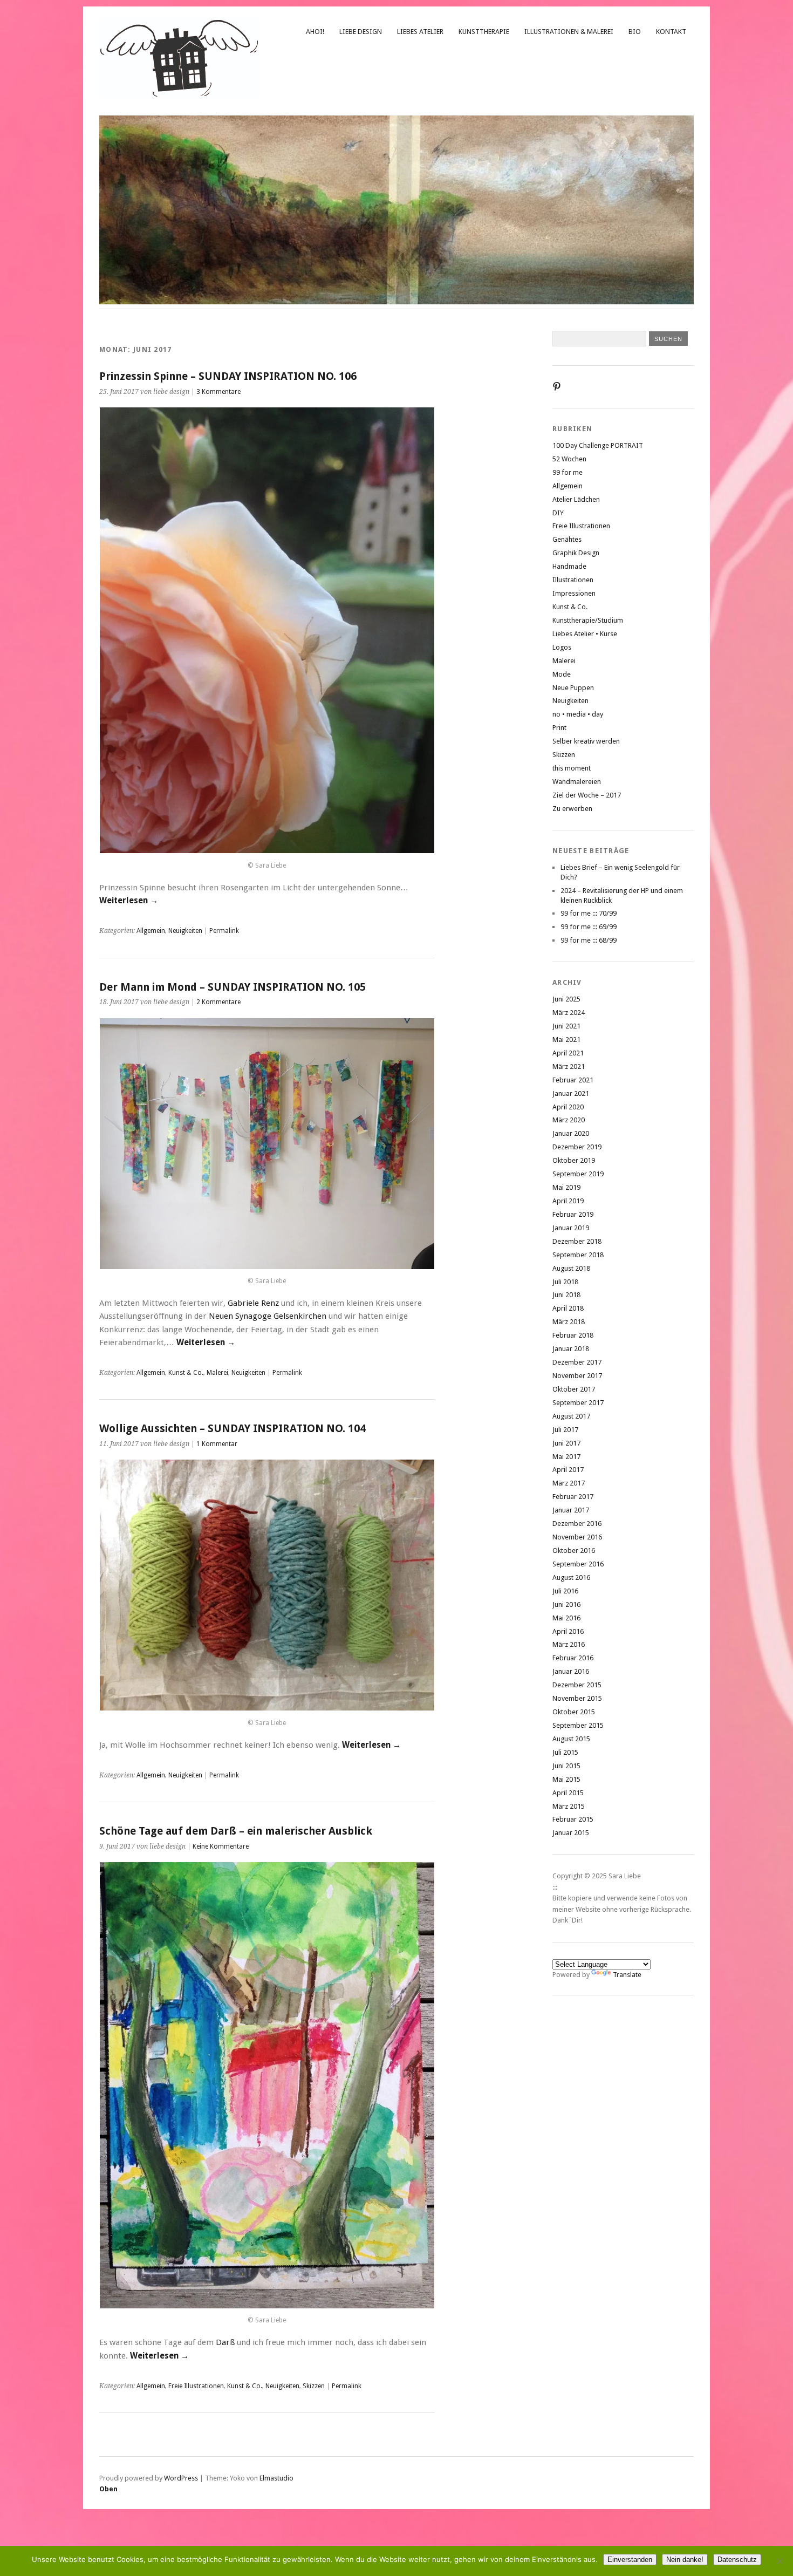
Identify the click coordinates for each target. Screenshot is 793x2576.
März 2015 (569, 1806)
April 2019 (568, 1201)
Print (559, 728)
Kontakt (671, 32)
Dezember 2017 (577, 1362)
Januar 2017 (571, 1510)
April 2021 (568, 1053)
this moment (572, 768)
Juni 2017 (566, 1443)
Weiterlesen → (129, 901)
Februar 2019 (573, 1214)
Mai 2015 (566, 1779)
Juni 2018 (566, 1295)
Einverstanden (630, 2560)
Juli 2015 (565, 1752)
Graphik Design (576, 553)
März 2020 (569, 1120)
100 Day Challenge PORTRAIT (598, 445)
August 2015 (571, 1739)
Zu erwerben (572, 809)
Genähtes (567, 539)
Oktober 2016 (574, 1551)
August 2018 (571, 1268)
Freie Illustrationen (196, 2386)
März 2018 (569, 1322)
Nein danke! (685, 2560)
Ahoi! (315, 32)
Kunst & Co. (186, 1373)
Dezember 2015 (577, 1685)
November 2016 (577, 1537)
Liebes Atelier (420, 32)
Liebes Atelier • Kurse (585, 634)
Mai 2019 (566, 1187)
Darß (225, 2342)
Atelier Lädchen (576, 499)
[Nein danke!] (780, 2561)
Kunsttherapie (484, 32)
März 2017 (569, 1483)
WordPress (181, 2478)
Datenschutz (737, 2560)
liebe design (361, 32)
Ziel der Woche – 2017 (587, 795)
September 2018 (578, 1255)
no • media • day (578, 714)
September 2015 (578, 1725)
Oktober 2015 (574, 1712)
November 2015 (577, 1698)
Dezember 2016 (577, 1524)
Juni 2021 (566, 1026)
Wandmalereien (577, 782)
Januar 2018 (571, 1349)
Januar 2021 (571, 1093)
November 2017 (577, 1376)
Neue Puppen (573, 688)
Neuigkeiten (185, 931)
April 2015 (568, 1793)
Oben (108, 2489)
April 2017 (568, 1470)
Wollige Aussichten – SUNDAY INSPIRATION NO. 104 (233, 1429)
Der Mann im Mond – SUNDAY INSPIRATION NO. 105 (233, 987)
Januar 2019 (571, 1228)
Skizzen (314, 2386)
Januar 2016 (571, 1671)
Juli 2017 (565, 1430)
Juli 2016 (565, 1591)
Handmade (569, 566)
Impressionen (574, 593)
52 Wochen (569, 459)
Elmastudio (276, 2478)
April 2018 (568, 1308)
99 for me (568, 472)
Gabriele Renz (253, 1303)
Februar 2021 (573, 1080)
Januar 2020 (571, 1133)
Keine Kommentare (221, 1846)
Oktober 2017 (574, 1389)
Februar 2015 (573, 1819)
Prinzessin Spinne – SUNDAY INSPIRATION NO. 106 (228, 376)
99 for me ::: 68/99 (589, 940)
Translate (627, 1975)
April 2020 (568, 1107)
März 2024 (569, 1013)
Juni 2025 (566, 999)
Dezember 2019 (577, 1147)
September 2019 (578, 1174)
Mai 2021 (566, 1040)
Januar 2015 (571, 1833)
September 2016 (578, 1564)
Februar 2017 (573, 1497)
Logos (562, 647)
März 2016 (569, 1644)
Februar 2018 (573, 1335)
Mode (562, 674)
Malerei (217, 1373)
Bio (635, 32)
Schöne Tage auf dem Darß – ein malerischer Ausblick (236, 1831)
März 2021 (569, 1066)
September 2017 (578, 1403)
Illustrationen (573, 580)
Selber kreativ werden (586, 741)
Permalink (224, 931)
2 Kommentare (218, 1002)
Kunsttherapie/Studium (588, 620)
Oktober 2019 (574, 1160)
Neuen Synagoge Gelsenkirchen (268, 1316)
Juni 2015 (566, 1766)
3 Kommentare (218, 392)
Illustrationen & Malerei (569, 32)
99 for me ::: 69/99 (589, 927)
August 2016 (571, 1577)
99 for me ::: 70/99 (589, 913)
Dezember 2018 (577, 1241)
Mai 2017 (566, 1457)
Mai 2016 (566, 1618)
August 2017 (571, 1416)
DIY (558, 513)
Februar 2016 (573, 1658)
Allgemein (151, 931)
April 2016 (568, 1631)
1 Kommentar (217, 1444)
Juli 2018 (565, 1282)
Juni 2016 (566, 1604)
